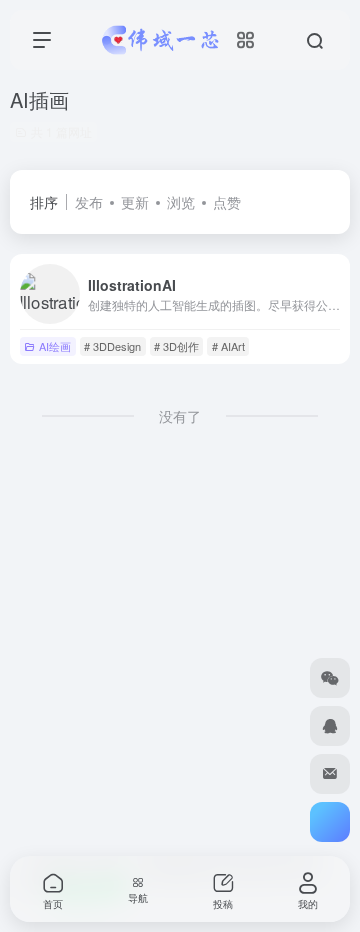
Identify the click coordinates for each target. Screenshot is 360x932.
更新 (135, 202)
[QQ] (330, 726)
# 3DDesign (112, 346)
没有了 (180, 416)
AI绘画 (55, 346)
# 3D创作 (176, 346)
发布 (89, 202)
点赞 (227, 202)
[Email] (330, 774)
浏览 (181, 202)
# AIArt (228, 346)
